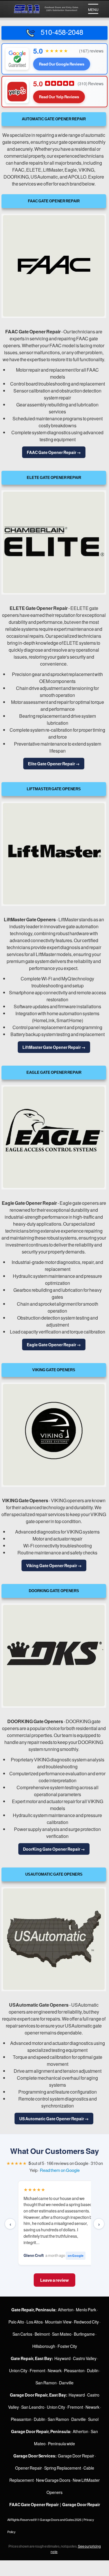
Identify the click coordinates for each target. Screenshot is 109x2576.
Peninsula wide (61, 2444)
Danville (66, 2383)
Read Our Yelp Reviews (59, 97)
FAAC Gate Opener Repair (33, 331)
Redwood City (86, 2322)
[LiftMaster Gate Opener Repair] (54, 854)
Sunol (93, 2419)
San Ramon (46, 2383)
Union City (18, 2370)
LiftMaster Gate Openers (30, 919)
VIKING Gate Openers (25, 1500)
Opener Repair (28, 2468)
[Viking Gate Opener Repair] (54, 1435)
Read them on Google (60, 2170)
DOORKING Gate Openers (35, 1721)
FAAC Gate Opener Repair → (54, 452)
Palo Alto (16, 2322)
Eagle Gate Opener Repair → (54, 1345)
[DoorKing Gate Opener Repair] (54, 1656)
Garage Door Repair (76, 2456)
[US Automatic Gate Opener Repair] (54, 1939)
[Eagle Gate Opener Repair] (54, 1137)
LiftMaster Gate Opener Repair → (54, 1047)
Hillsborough (44, 2346)
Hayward (62, 2358)
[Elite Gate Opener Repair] (54, 542)
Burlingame (84, 2334)
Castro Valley (85, 2358)
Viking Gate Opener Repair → (54, 1565)
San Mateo (62, 2334)
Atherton (66, 2310)
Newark (55, 2370)
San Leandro (33, 2407)
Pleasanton (74, 2370)
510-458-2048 (60, 32)
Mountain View (58, 2322)
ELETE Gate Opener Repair (39, 608)
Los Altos (35, 2322)
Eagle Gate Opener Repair (29, 1203)
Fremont (37, 2370)
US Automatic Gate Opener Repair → (54, 2119)
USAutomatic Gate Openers (39, 2005)
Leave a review (54, 2280)
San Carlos (22, 2334)
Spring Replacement (63, 2468)
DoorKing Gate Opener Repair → (54, 1849)
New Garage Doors (53, 2480)
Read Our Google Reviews (62, 64)
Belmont (42, 2334)
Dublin (93, 2370)
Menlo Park (86, 2310)
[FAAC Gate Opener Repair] (54, 266)
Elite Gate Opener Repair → (54, 764)
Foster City (67, 2346)
